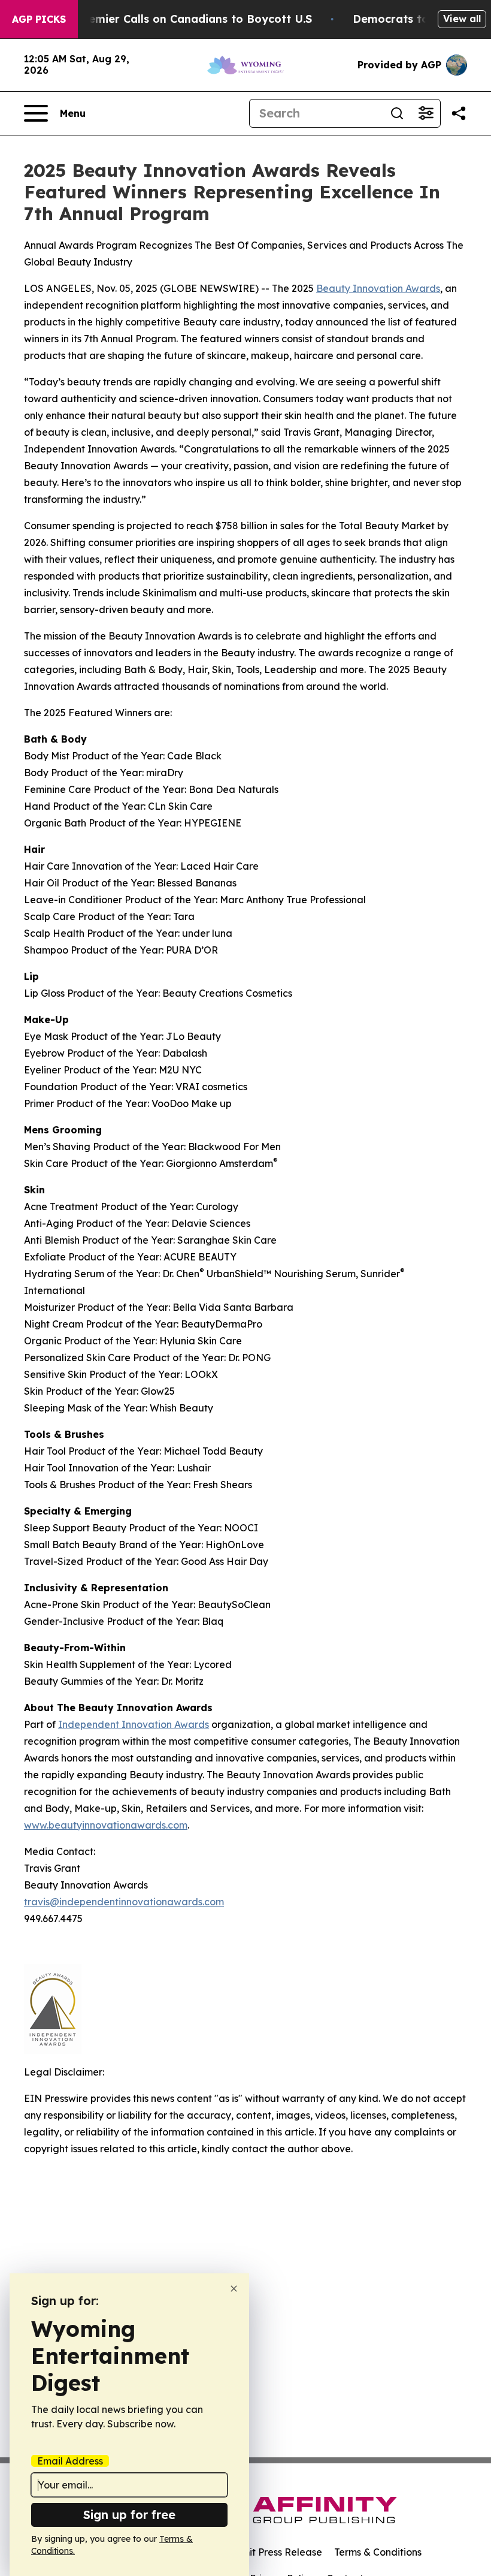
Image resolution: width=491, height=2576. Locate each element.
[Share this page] (459, 113)
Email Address (70, 2461)
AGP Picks (39, 19)
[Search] (397, 113)
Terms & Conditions (378, 2552)
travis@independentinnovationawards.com (124, 1902)
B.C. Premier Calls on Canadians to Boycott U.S (183, 19)
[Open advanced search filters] (426, 113)
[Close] (234, 2289)
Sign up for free (129, 2515)
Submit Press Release (273, 2552)
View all (462, 19)
